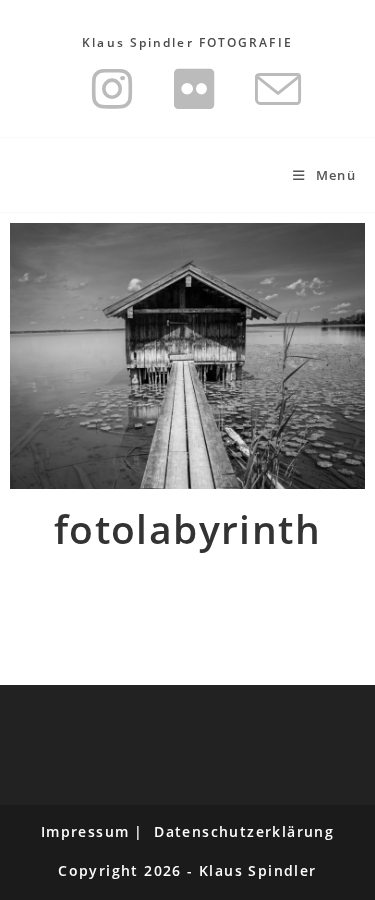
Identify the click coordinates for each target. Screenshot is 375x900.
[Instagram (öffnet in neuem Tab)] (112, 89)
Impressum (85, 831)
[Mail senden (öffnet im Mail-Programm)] (268, 89)
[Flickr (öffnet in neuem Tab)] (194, 89)
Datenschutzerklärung (244, 831)
